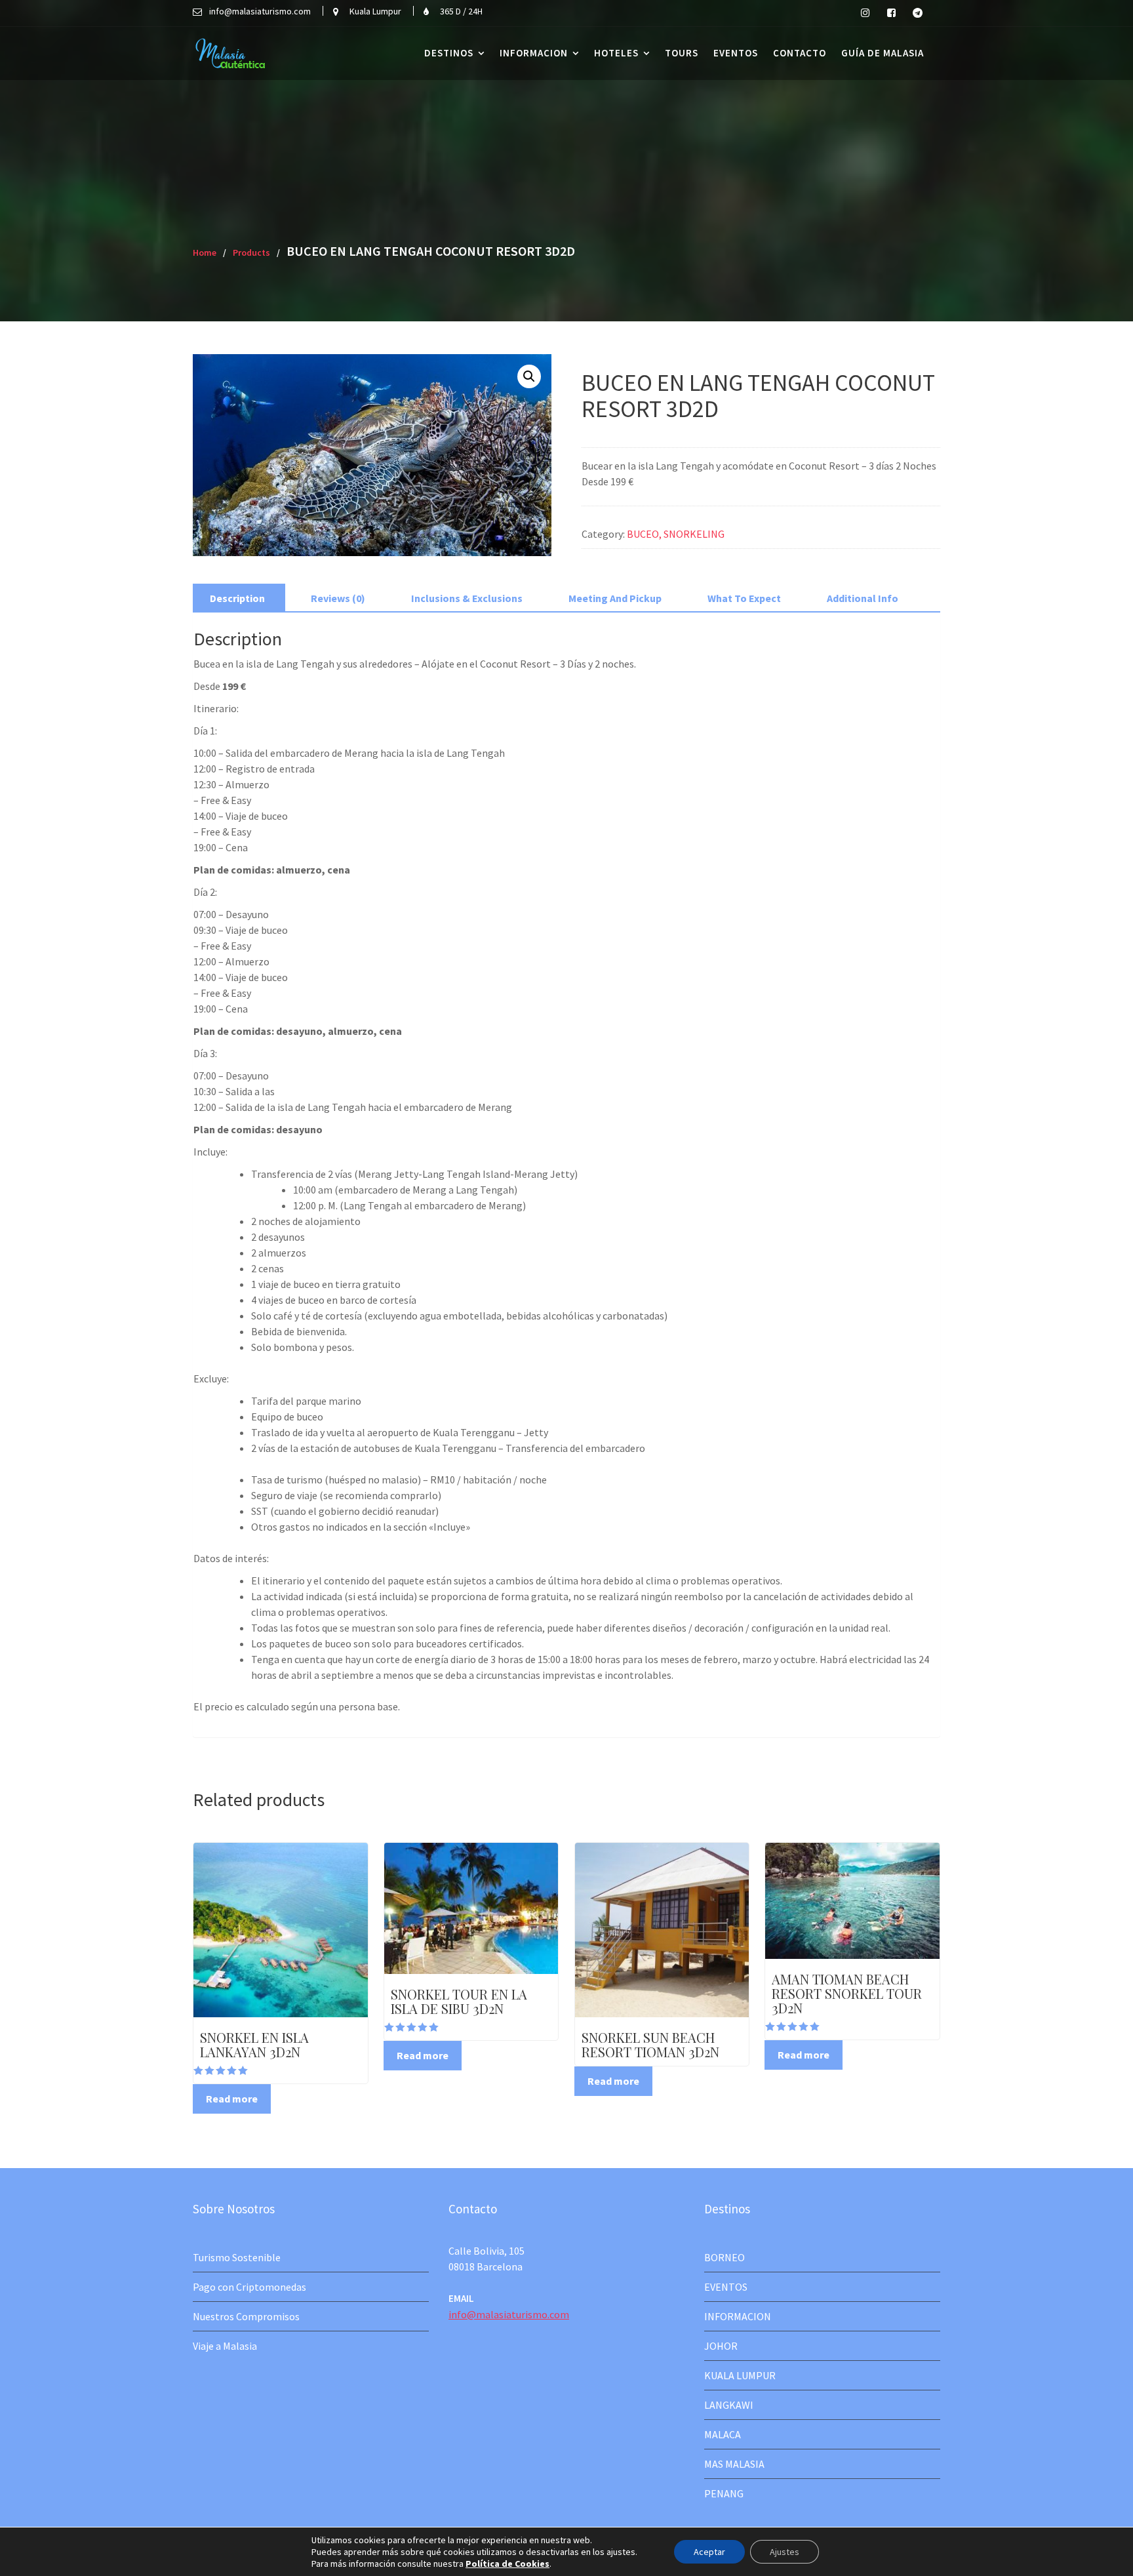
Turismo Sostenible (237, 2257)
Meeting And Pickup (615, 598)
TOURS (682, 53)
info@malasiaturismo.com (509, 2314)
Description (237, 598)
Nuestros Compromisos (246, 2316)
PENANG (724, 2493)
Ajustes (785, 2552)
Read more (232, 2099)
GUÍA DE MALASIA (883, 53)
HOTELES (616, 53)
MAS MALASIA (734, 2464)
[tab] (237, 598)
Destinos (449, 53)
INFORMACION (534, 53)
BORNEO (725, 2257)
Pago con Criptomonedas (249, 2287)
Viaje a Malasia (225, 2346)
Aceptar (709, 2552)
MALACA (723, 2434)
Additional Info (863, 598)
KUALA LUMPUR (740, 2375)
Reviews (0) (338, 598)
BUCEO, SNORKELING (676, 534)
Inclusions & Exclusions (467, 598)
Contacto (800, 53)
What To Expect (744, 598)
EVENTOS (736, 53)
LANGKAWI (729, 2405)
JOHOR (721, 2346)
